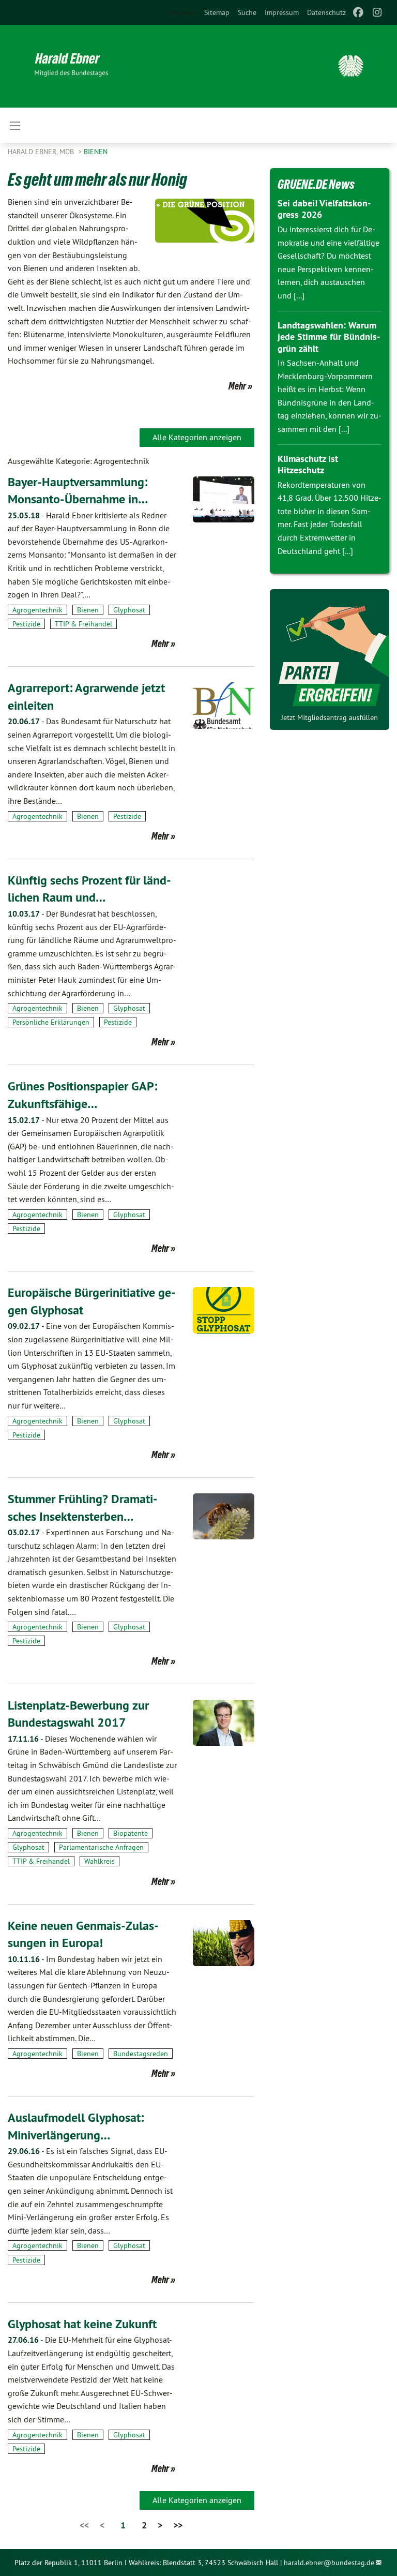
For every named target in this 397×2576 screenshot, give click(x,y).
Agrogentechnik (37, 610)
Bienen (96, 152)
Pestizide (26, 624)
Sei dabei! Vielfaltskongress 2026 (324, 209)
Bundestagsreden (141, 2054)
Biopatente (131, 1833)
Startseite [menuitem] (181, 12)
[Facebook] (358, 12)
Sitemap (217, 12)
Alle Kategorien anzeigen (197, 437)
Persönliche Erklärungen (51, 1022)
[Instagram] (377, 12)
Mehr (237, 386)
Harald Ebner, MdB (42, 152)
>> (178, 2525)
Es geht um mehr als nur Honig (97, 179)
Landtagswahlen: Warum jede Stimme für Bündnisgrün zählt (329, 337)
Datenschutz (326, 12)
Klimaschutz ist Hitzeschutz (308, 465)
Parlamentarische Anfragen (101, 1847)
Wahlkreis (100, 1861)
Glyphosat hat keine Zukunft (82, 2324)
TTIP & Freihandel (83, 624)
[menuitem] (217, 12)
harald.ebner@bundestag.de (329, 2563)
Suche (247, 12)
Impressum (282, 12)
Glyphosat (129, 610)
